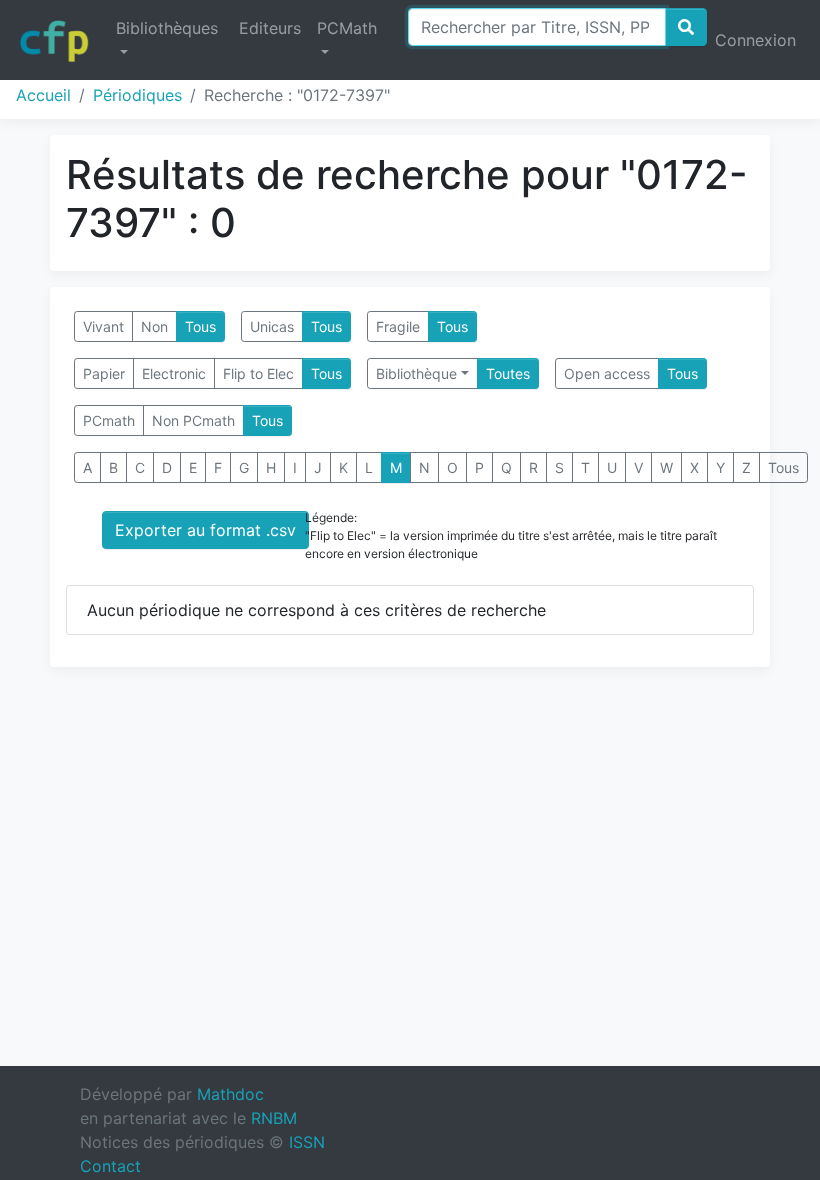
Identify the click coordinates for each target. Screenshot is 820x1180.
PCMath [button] (347, 28)
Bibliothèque (416, 373)
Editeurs (270, 28)
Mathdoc (230, 1094)
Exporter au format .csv (205, 530)
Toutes (508, 373)
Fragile (398, 326)
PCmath (109, 420)
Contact (110, 1166)
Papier (104, 373)
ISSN (307, 1142)
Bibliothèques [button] (167, 28)
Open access (607, 373)
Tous (200, 326)
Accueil (43, 95)
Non (154, 326)
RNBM (274, 1118)
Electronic (174, 373)
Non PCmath (193, 420)
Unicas (272, 326)
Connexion (755, 40)
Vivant (103, 326)
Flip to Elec (258, 373)
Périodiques (137, 95)
